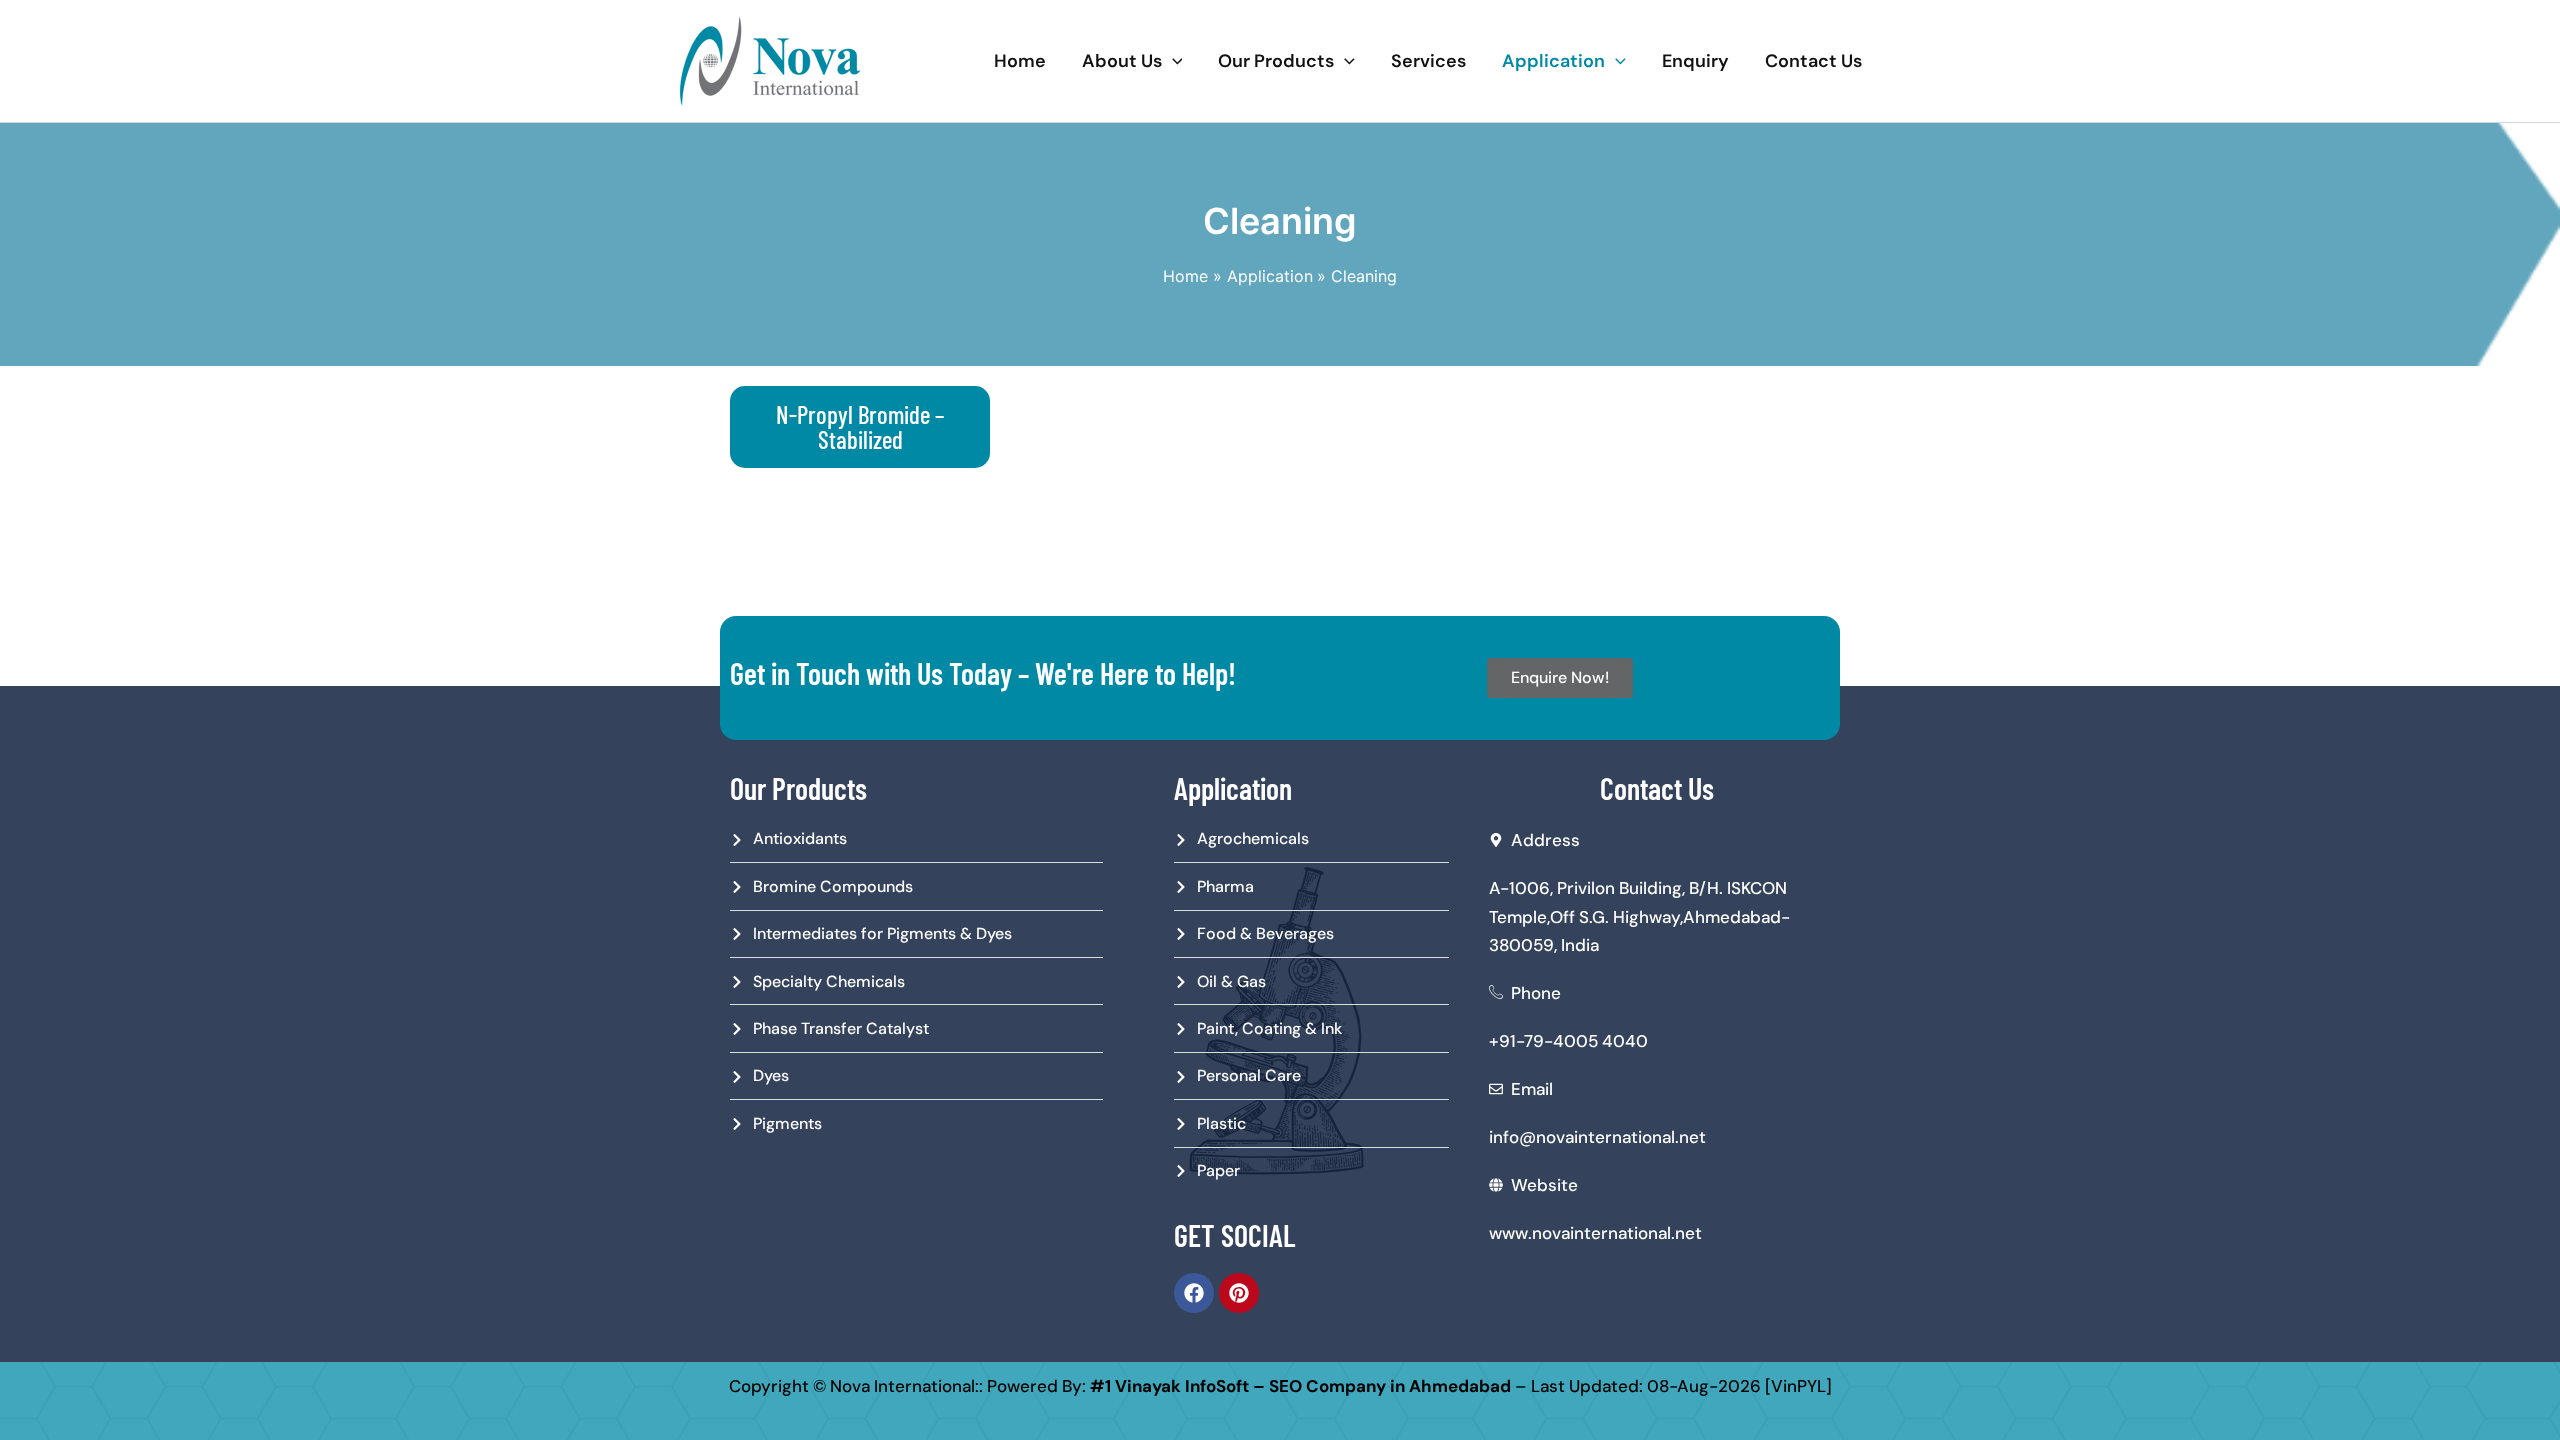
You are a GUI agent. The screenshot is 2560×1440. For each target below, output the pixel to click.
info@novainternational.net (1597, 1137)
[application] (1172, 61)
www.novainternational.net (1595, 1233)
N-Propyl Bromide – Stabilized (860, 426)
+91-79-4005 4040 (1568, 1041)
